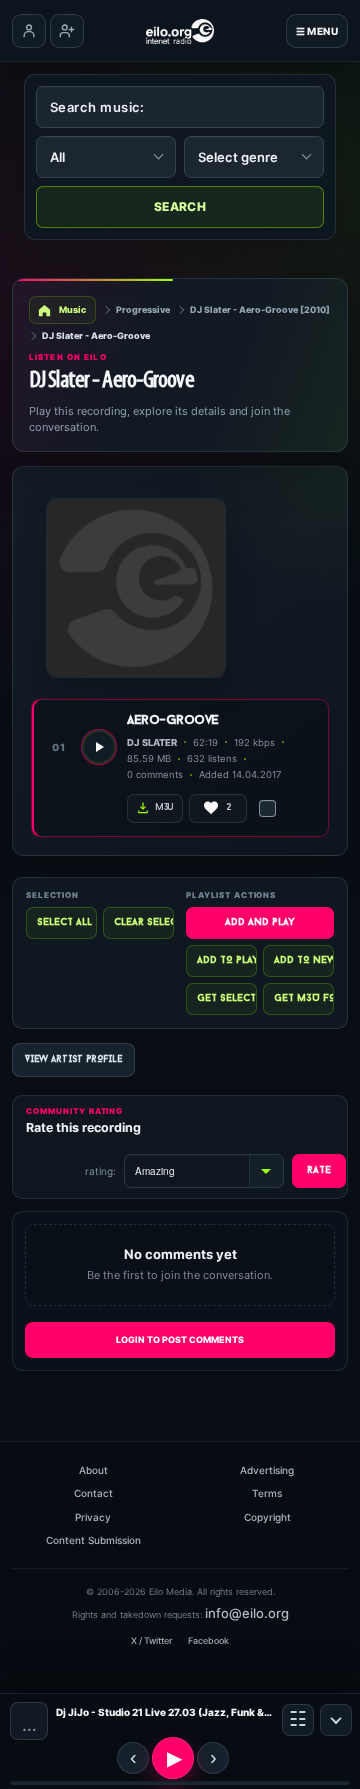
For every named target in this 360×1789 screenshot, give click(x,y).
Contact (93, 1493)
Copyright (267, 1517)
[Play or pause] (173, 1758)
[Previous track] (133, 1758)
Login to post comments (180, 1339)
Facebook (208, 1640)
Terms (267, 1493)
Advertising (267, 1470)
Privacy (93, 1517)
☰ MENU (317, 31)
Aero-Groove (173, 720)
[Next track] (213, 1758)
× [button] (336, 1720)
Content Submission (93, 1540)
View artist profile (73, 1059)
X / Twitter (151, 1640)
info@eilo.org (247, 1613)
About (93, 1470)
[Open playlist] (298, 1720)
